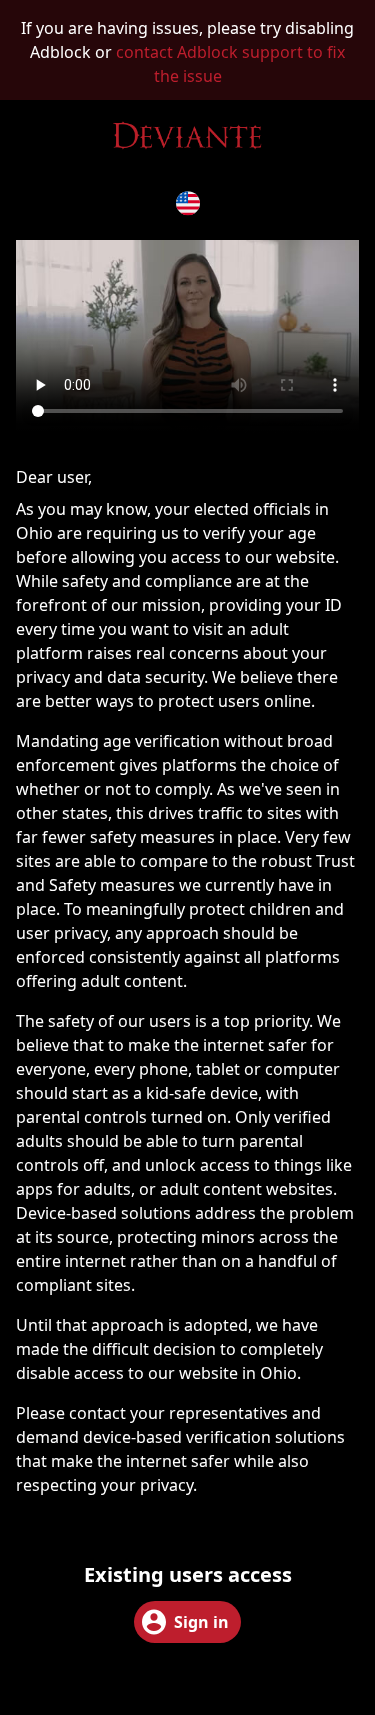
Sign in (201, 1622)
